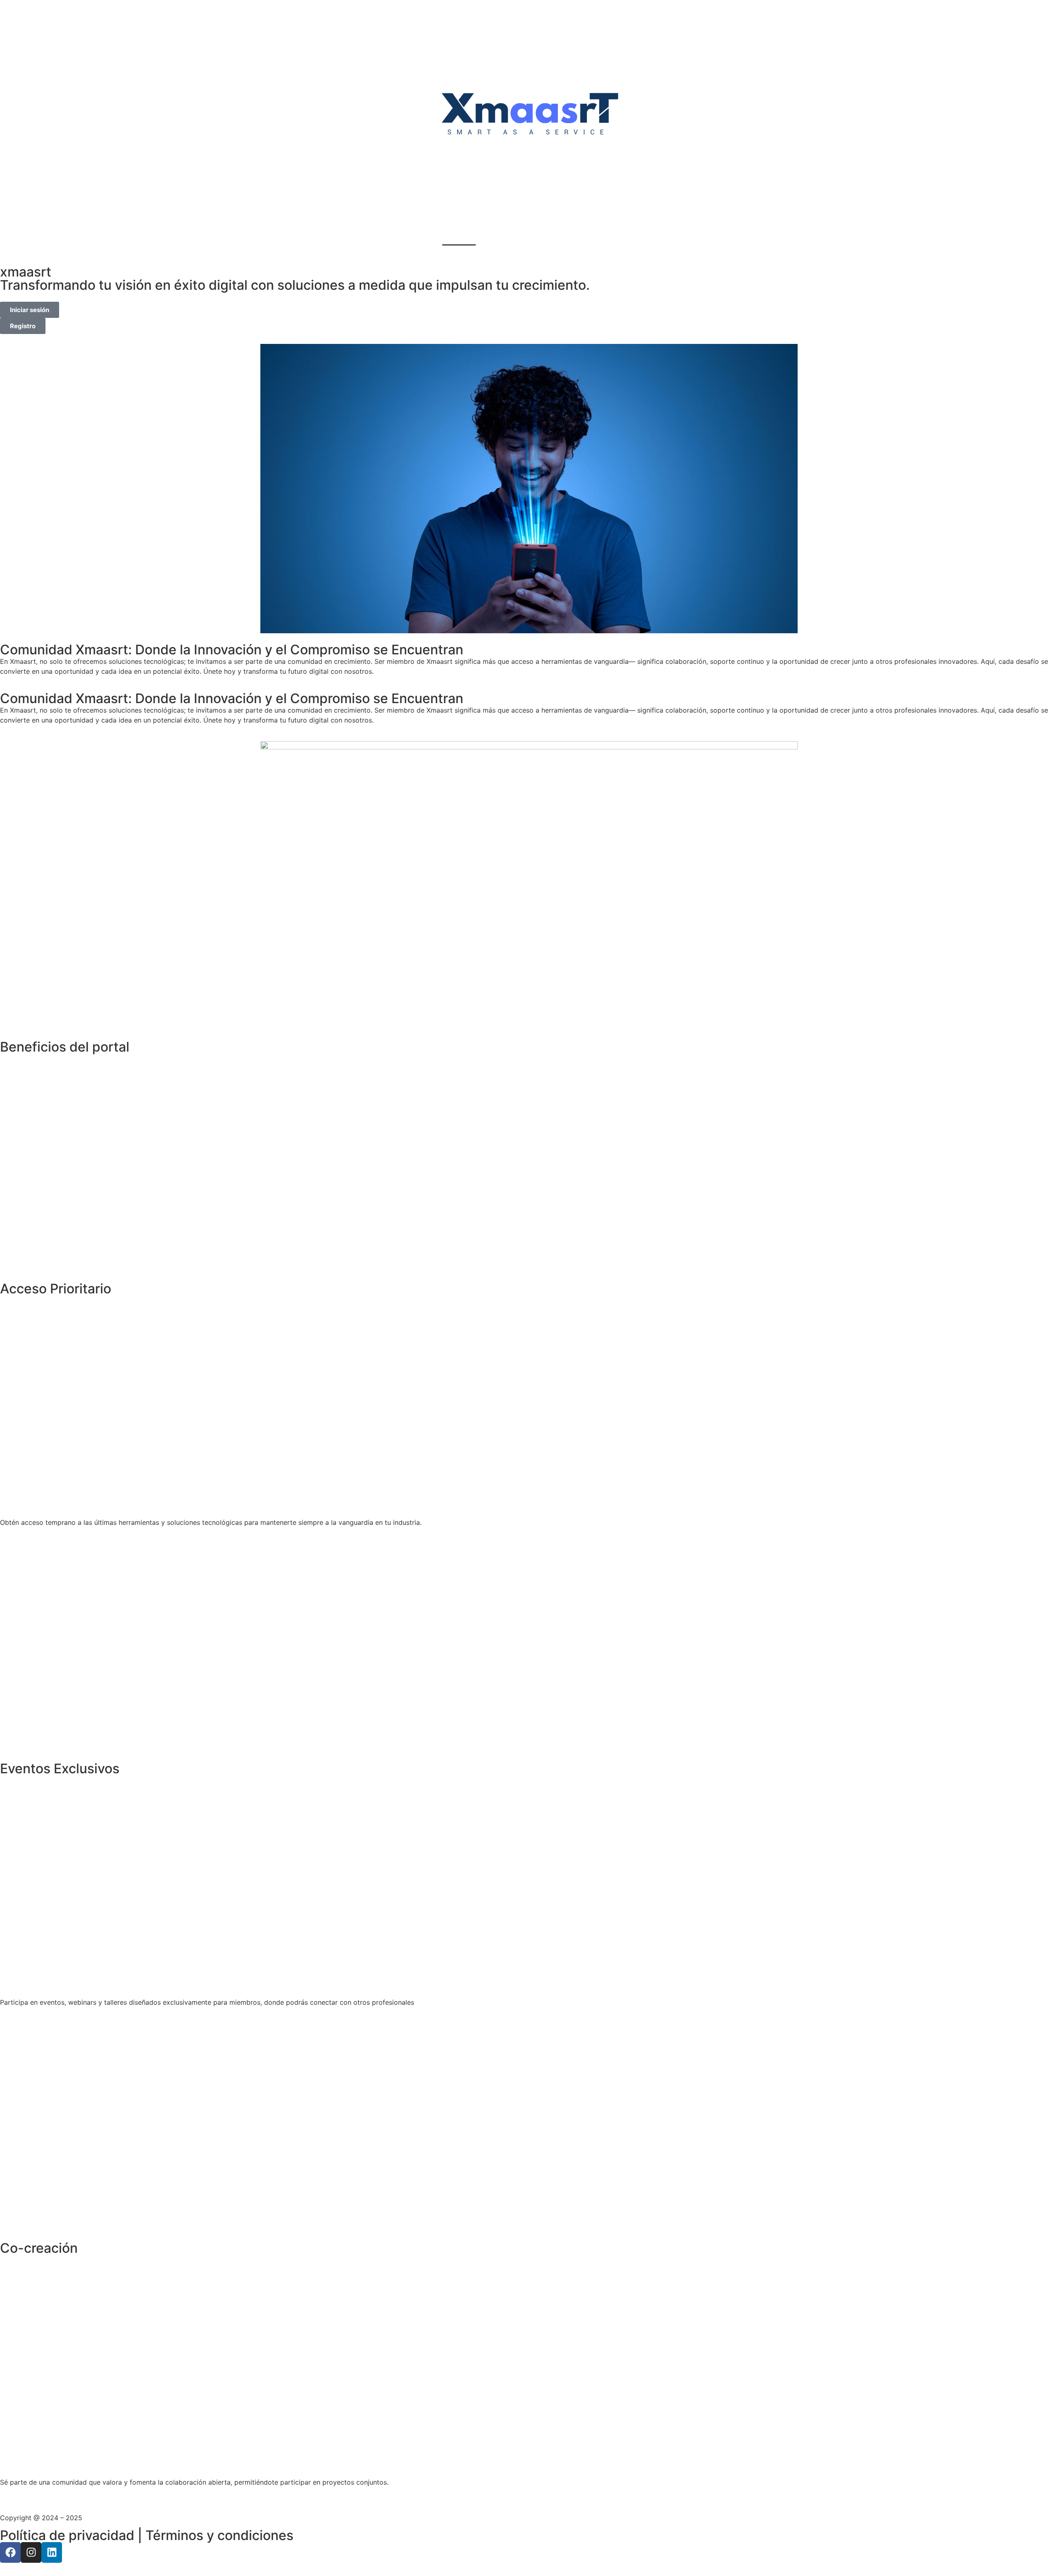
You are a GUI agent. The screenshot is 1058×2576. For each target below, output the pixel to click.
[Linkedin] (52, 2552)
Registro (498, 236)
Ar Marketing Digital (115, 2518)
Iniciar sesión (586, 236)
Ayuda (538, 236)
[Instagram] (31, 2552)
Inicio (459, 236)
